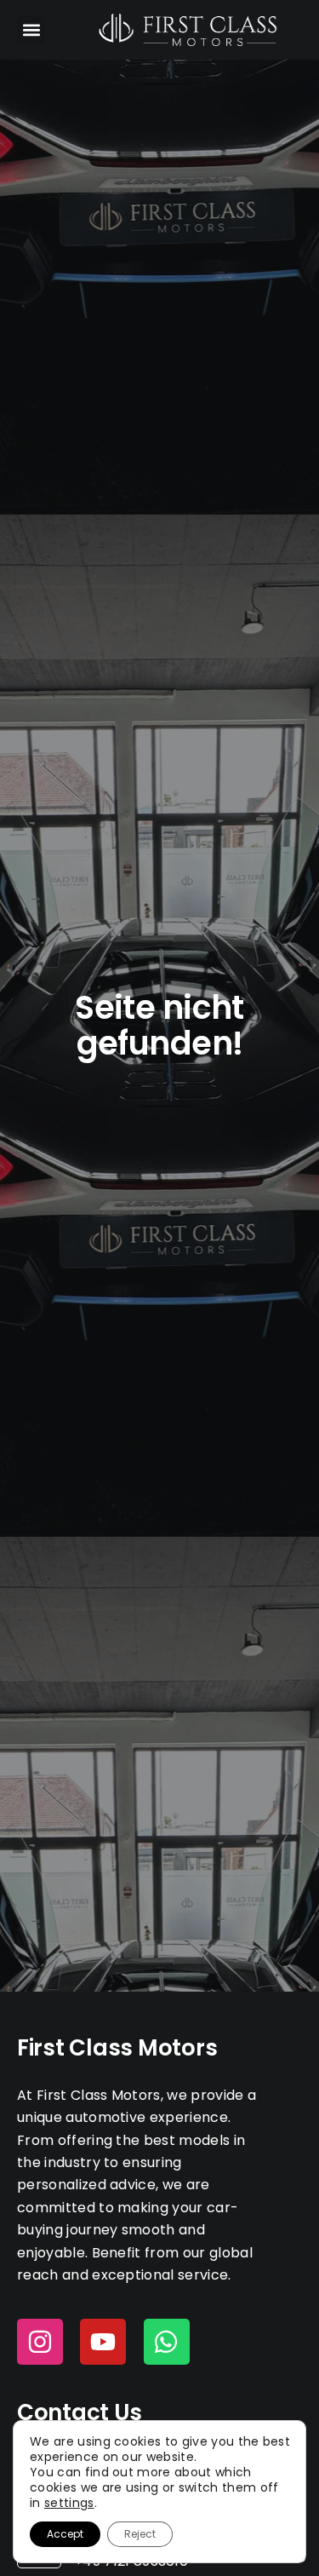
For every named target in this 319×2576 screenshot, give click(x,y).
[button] (31, 30)
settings (69, 2503)
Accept (65, 2534)
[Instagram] (40, 2342)
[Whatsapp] (167, 2342)
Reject (140, 2534)
